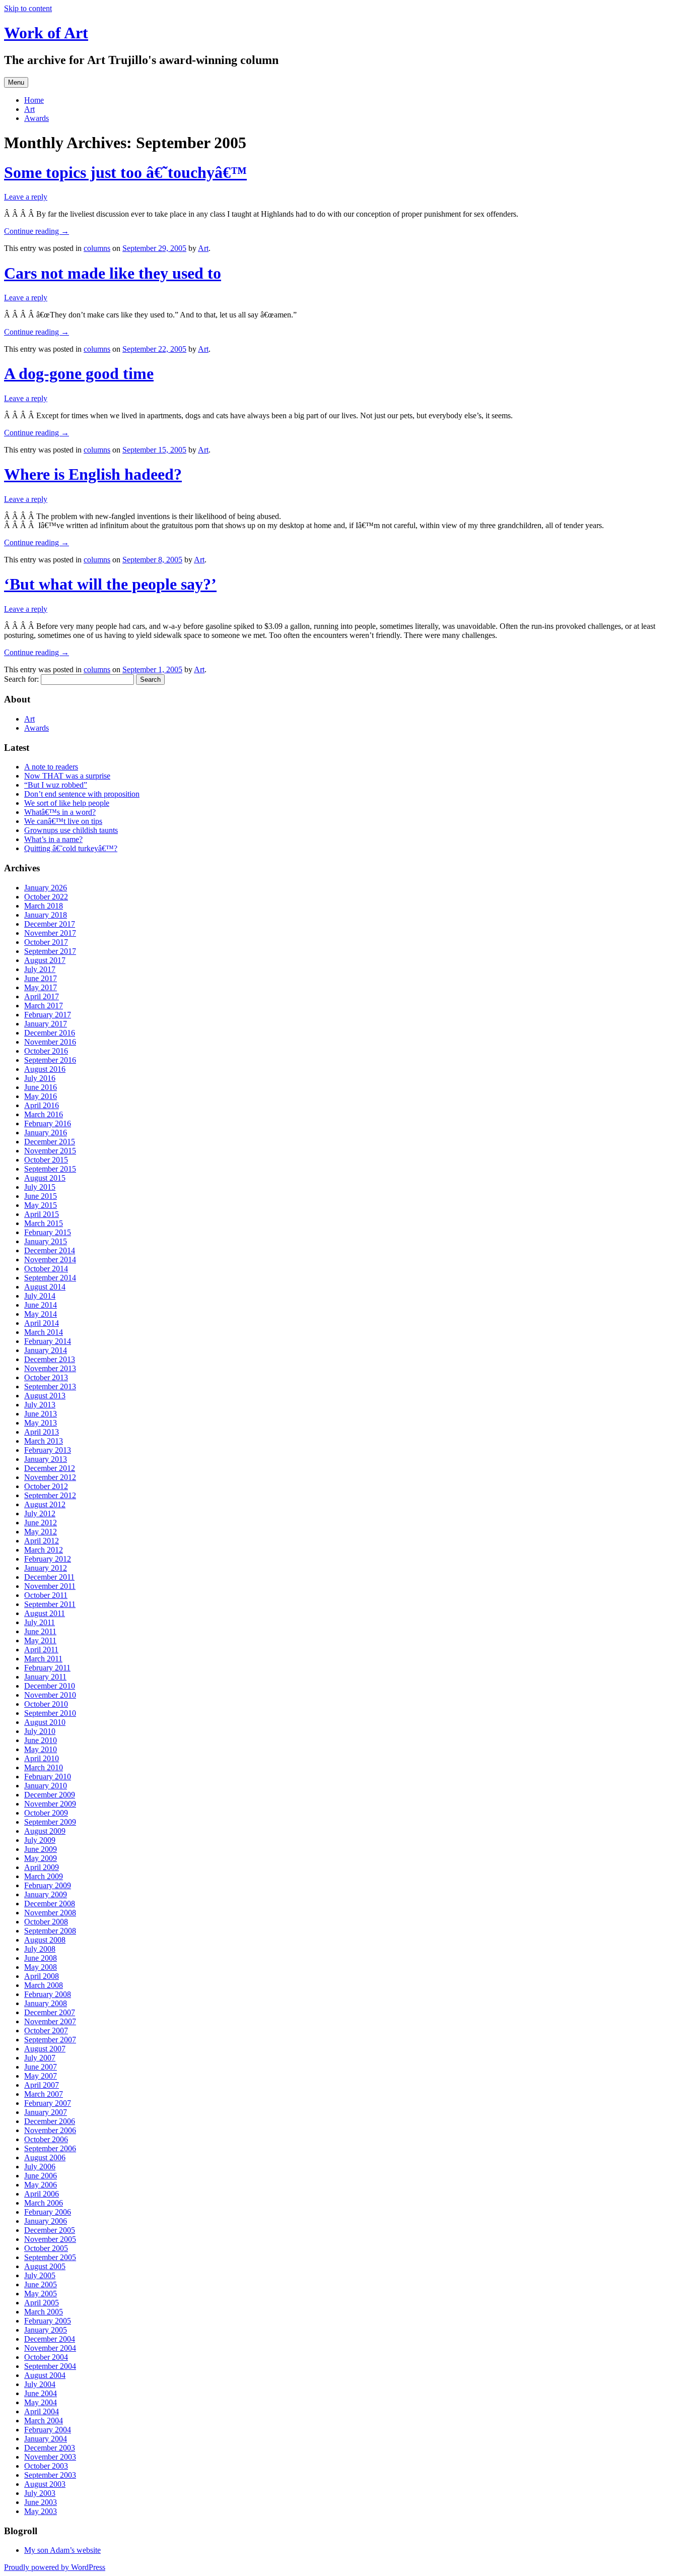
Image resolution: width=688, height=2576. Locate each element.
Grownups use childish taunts (71, 830)
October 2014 (46, 1269)
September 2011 (50, 1604)
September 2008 (50, 1931)
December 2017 (50, 924)
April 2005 (42, 2303)
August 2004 (45, 2375)
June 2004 (41, 2393)
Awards (37, 118)
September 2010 (50, 1713)
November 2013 (50, 1368)
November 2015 (50, 1151)
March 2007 (44, 2094)
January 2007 (46, 2112)
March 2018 (44, 906)
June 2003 (41, 2502)
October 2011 (46, 1595)
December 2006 (50, 2121)
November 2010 (50, 1695)
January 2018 (46, 915)
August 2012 (45, 1504)
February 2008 (48, 1994)
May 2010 (41, 1749)
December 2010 (50, 1686)
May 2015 (41, 1205)
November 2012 (50, 1477)
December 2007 (50, 2012)
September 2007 (50, 2040)
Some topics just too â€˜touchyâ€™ (125, 172)
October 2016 (46, 1051)
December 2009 (50, 1795)
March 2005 (44, 2312)
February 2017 (48, 1015)
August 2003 (45, 2484)
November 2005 (50, 2239)
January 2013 (46, 1459)
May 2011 (40, 1640)
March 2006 (44, 2203)
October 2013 (46, 1377)
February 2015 (48, 1232)
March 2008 (44, 1985)
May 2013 (41, 1423)
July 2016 (40, 1078)
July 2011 (40, 1622)
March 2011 (43, 1659)
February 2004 (48, 2430)
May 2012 (41, 1532)
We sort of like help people (67, 803)
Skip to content (28, 8)
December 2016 (50, 1033)
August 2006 (45, 2158)
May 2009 (41, 1858)
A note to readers (51, 767)
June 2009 (41, 1849)
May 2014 (41, 1314)
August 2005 (45, 2266)
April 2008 (42, 1976)
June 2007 (41, 2067)
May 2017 (41, 987)
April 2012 (42, 1541)
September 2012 (50, 1495)
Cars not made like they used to (113, 273)
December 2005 (50, 2230)
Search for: (21, 679)
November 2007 (50, 2021)
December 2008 (50, 1904)
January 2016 (46, 1133)
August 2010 (45, 1722)
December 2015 (50, 1142)
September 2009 (50, 1822)
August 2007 (45, 2049)
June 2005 (41, 2284)
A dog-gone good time (79, 373)
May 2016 (41, 1096)
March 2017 (44, 1006)
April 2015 (42, 1214)
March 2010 (44, 1767)
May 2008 (41, 1967)
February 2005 (48, 2321)
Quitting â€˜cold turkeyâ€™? (71, 848)
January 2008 (46, 2003)
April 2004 (42, 2411)
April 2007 (42, 2085)
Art (29, 109)
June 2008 (41, 1958)
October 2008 (46, 1922)
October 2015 (46, 1160)
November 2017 (50, 933)
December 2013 (50, 1359)
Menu (16, 82)
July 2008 (40, 1949)
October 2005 (46, 2248)
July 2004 (40, 2384)
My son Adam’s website (62, 2550)
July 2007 (40, 2058)
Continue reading (37, 231)
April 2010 (42, 1758)
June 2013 (41, 1414)
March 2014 (44, 1332)
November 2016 (50, 1042)
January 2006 (46, 2221)
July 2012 (40, 1514)
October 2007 (46, 2031)
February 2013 (48, 1450)
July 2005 (40, 2275)
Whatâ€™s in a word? (60, 812)
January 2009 (46, 1894)
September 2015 (50, 1169)
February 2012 (48, 1559)
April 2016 (42, 1105)
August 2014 (45, 1287)
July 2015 (40, 1187)
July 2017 (40, 969)
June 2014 (41, 1305)
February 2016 (48, 1123)
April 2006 (42, 2194)
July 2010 (40, 1731)
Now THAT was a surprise (67, 776)
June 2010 (41, 1740)
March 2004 (44, 2421)
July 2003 (40, 2493)
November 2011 (50, 1586)
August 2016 (45, 1069)
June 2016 (41, 1087)
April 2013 (42, 1432)
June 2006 (41, 2176)
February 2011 (47, 1668)
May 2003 (41, 2511)
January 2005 (46, 2330)
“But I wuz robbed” (56, 785)
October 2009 (46, 1813)
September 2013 (50, 1387)
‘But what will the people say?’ (110, 584)
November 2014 (50, 1260)
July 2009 (40, 1840)
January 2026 (46, 888)
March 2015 (44, 1223)
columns (97, 248)
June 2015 (41, 1196)
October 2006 (46, 2139)
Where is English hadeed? (93, 474)
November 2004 (50, 2348)
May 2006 (41, 2185)
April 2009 (42, 1867)
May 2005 (41, 2294)
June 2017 (41, 978)
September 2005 (50, 2257)
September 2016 (50, 1060)
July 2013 (40, 1405)
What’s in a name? (53, 839)
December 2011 (49, 1577)
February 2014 (48, 1341)
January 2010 (46, 1786)
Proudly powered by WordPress (55, 2567)
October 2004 (46, 2357)
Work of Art (46, 33)
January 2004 (46, 2439)
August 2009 (45, 1831)
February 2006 (48, 2212)
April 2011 (41, 1650)
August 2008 (45, 1940)
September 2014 (50, 1278)
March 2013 (44, 1441)
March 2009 (44, 1876)
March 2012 (44, 1550)
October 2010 (46, 1704)
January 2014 (46, 1350)
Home (34, 100)
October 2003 (46, 2466)
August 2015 (45, 1178)
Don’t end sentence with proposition (82, 794)
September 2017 (50, 951)
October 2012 (46, 1486)
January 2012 (46, 1568)
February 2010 (48, 1777)
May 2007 (41, 2076)
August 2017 (45, 960)
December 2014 (50, 1250)
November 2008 (50, 1913)
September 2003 (50, 2475)
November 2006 (50, 2130)
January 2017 (46, 1024)
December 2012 (50, 1468)
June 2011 (40, 1631)
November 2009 (50, 1804)
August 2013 (45, 1396)
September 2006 (50, 2148)
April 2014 (42, 1323)
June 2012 (41, 1523)
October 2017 (46, 942)
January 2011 (45, 1677)
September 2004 (50, 2366)
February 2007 (48, 2103)
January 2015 (46, 1241)
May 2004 (41, 2402)
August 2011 (45, 1613)
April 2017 (42, 996)
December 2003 (50, 2448)
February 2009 (48, 1885)
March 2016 (44, 1114)
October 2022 (46, 897)
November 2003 (50, 2457)
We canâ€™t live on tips (63, 821)
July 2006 (40, 2167)
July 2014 (40, 1296)
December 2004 (50, 2339)
